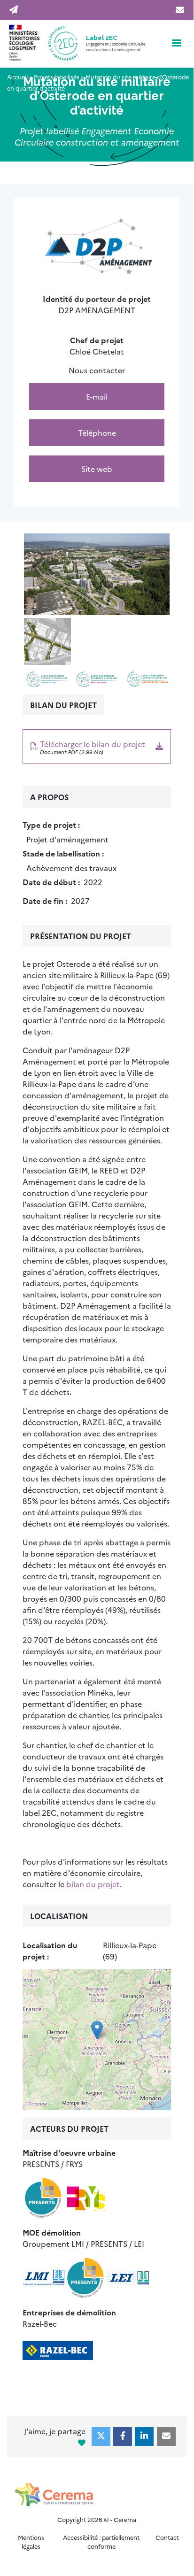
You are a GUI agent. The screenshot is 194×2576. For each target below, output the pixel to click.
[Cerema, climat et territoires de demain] (97, 2495)
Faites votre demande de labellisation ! (15, 10)
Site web (97, 469)
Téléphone (97, 432)
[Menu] (176, 44)
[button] (97, 574)
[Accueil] (45, 44)
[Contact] (178, 10)
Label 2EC (101, 38)
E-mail (97, 396)
